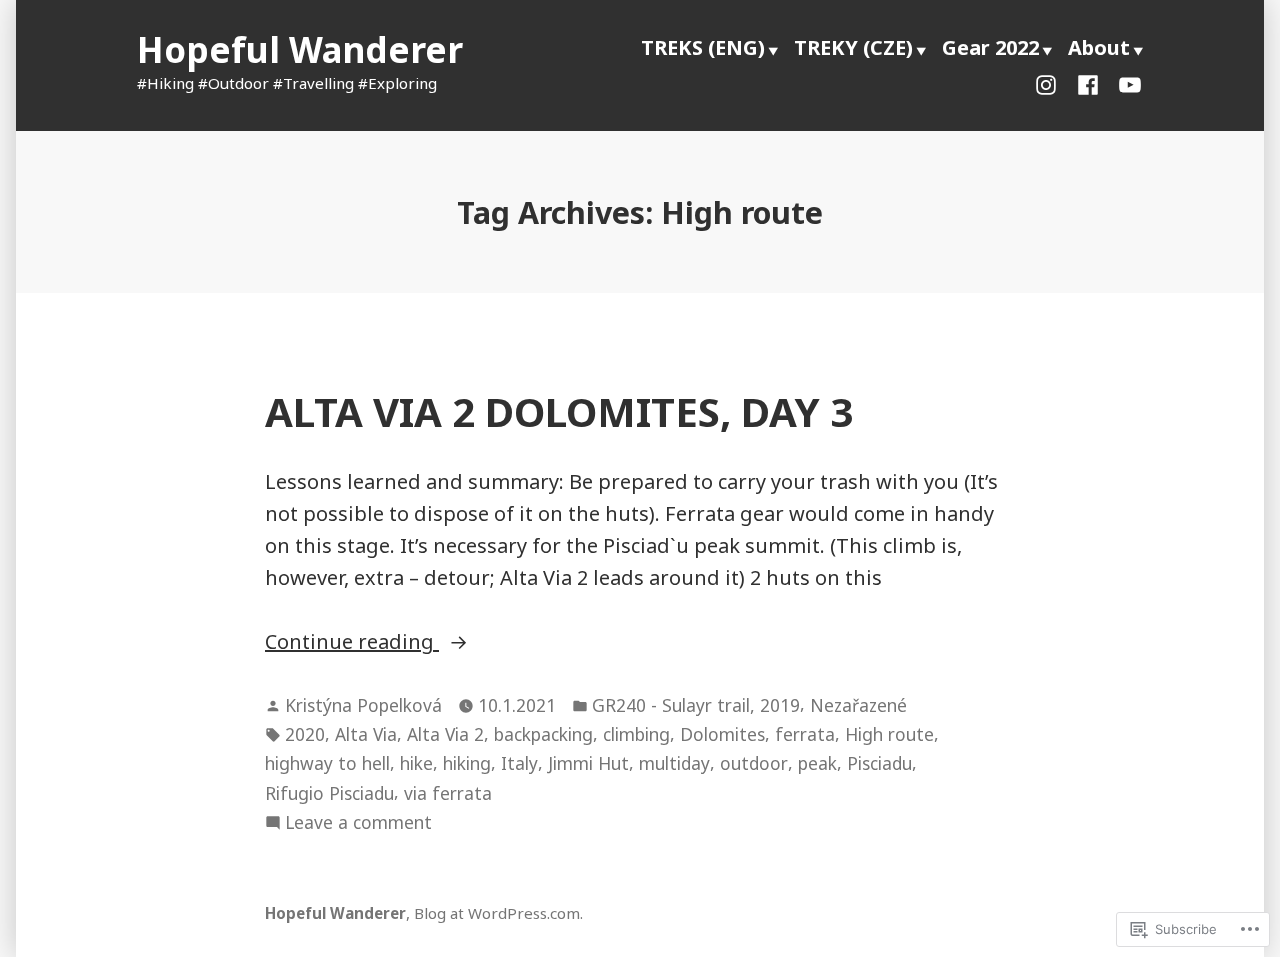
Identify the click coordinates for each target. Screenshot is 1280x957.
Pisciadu (879, 763)
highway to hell (327, 763)
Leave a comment (358, 823)
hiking (467, 763)
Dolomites (722, 734)
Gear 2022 (990, 47)
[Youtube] (1126, 83)
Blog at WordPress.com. (498, 913)
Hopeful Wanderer (300, 49)
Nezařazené (858, 705)
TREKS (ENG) (703, 47)
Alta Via (366, 734)
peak (817, 763)
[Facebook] (1088, 83)
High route (889, 734)
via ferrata (448, 793)
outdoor (754, 763)
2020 (305, 734)
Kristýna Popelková (363, 705)
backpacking (543, 734)
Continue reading (352, 642)
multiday (674, 763)
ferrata (805, 734)
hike (416, 763)
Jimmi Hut (588, 763)
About (1099, 47)
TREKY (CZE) (853, 47)
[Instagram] (1050, 83)
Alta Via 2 (445, 734)
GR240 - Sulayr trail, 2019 (696, 705)
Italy (519, 763)
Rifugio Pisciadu (329, 793)
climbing (636, 734)
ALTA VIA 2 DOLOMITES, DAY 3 (559, 411)
